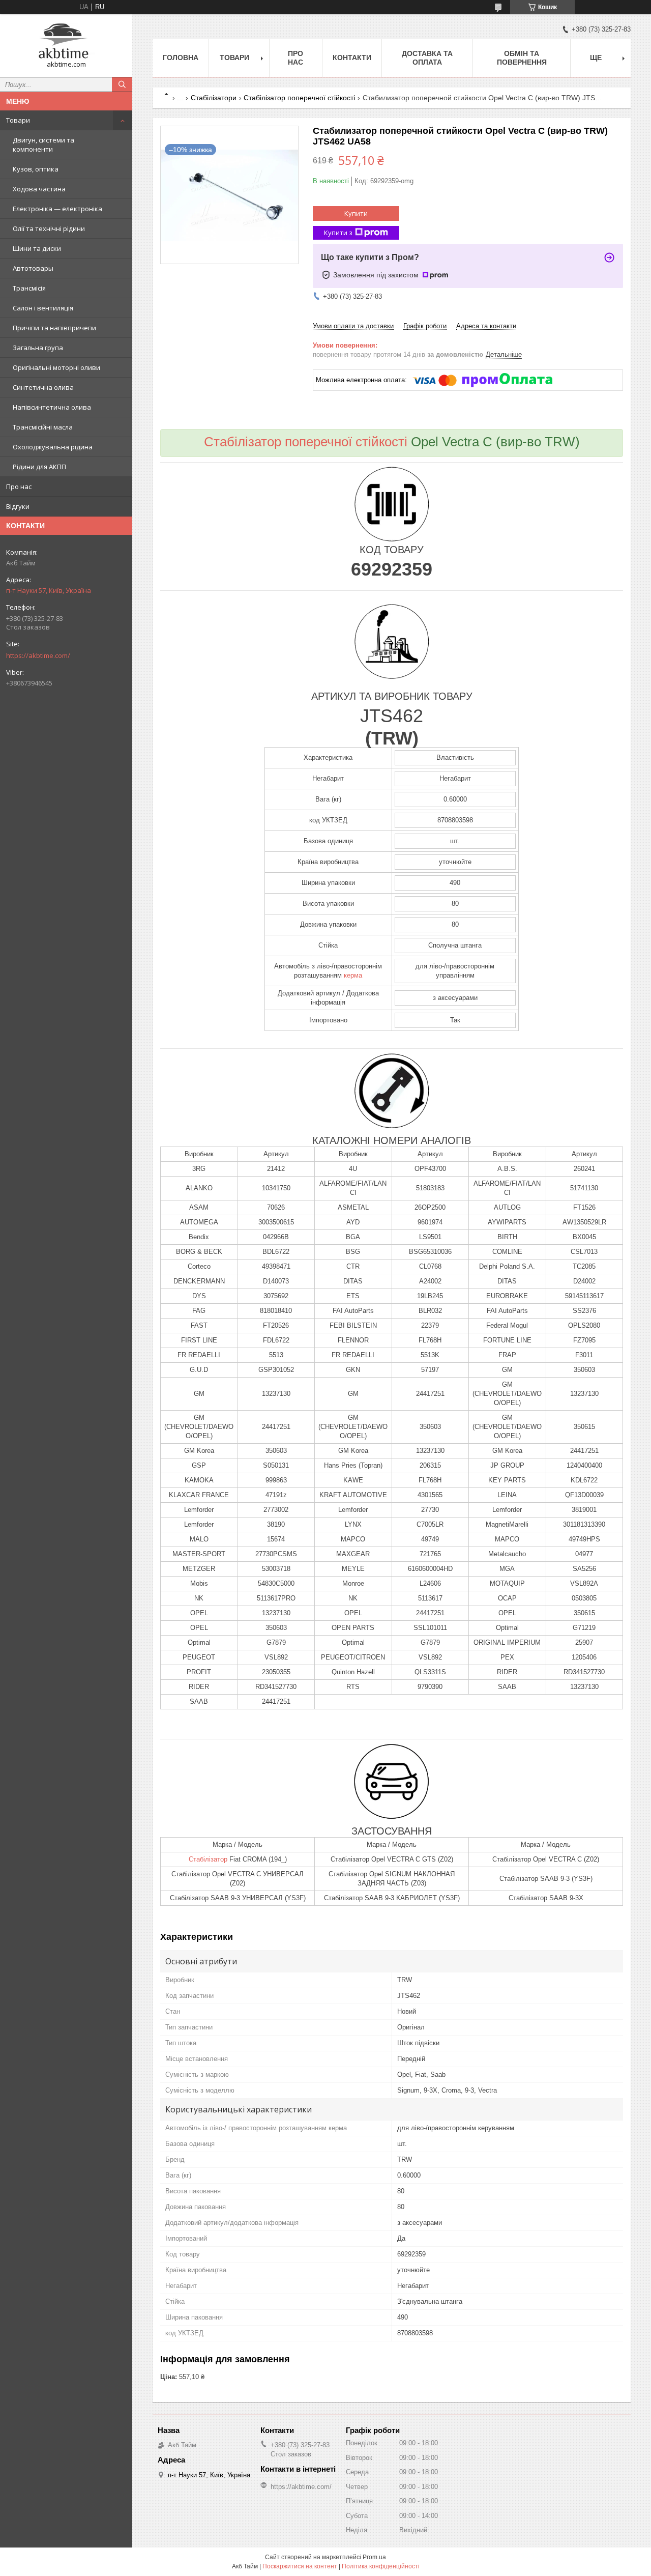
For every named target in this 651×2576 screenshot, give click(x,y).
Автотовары (33, 268)
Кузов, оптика (36, 169)
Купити (356, 213)
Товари (18, 120)
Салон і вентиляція (43, 308)
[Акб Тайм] (66, 41)
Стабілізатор (208, 1859)
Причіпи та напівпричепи (54, 328)
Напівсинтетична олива (52, 407)
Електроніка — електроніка (57, 209)
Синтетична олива (43, 387)
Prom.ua (374, 2557)
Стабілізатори (214, 98)
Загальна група (38, 348)
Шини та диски (37, 248)
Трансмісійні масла (43, 427)
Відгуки (18, 506)
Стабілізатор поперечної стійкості (299, 98)
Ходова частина (39, 189)
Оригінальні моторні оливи (56, 367)
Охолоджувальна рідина (53, 447)
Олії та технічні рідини (49, 228)
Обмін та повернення (522, 58)
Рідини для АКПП (39, 467)
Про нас (19, 486)
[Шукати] (122, 84)
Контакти (352, 58)
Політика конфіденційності (381, 2566)
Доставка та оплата (427, 58)
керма (353, 975)
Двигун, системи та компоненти (43, 145)
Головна (181, 58)
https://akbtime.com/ (38, 655)
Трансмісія (29, 288)
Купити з (338, 233)
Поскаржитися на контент (300, 2566)
